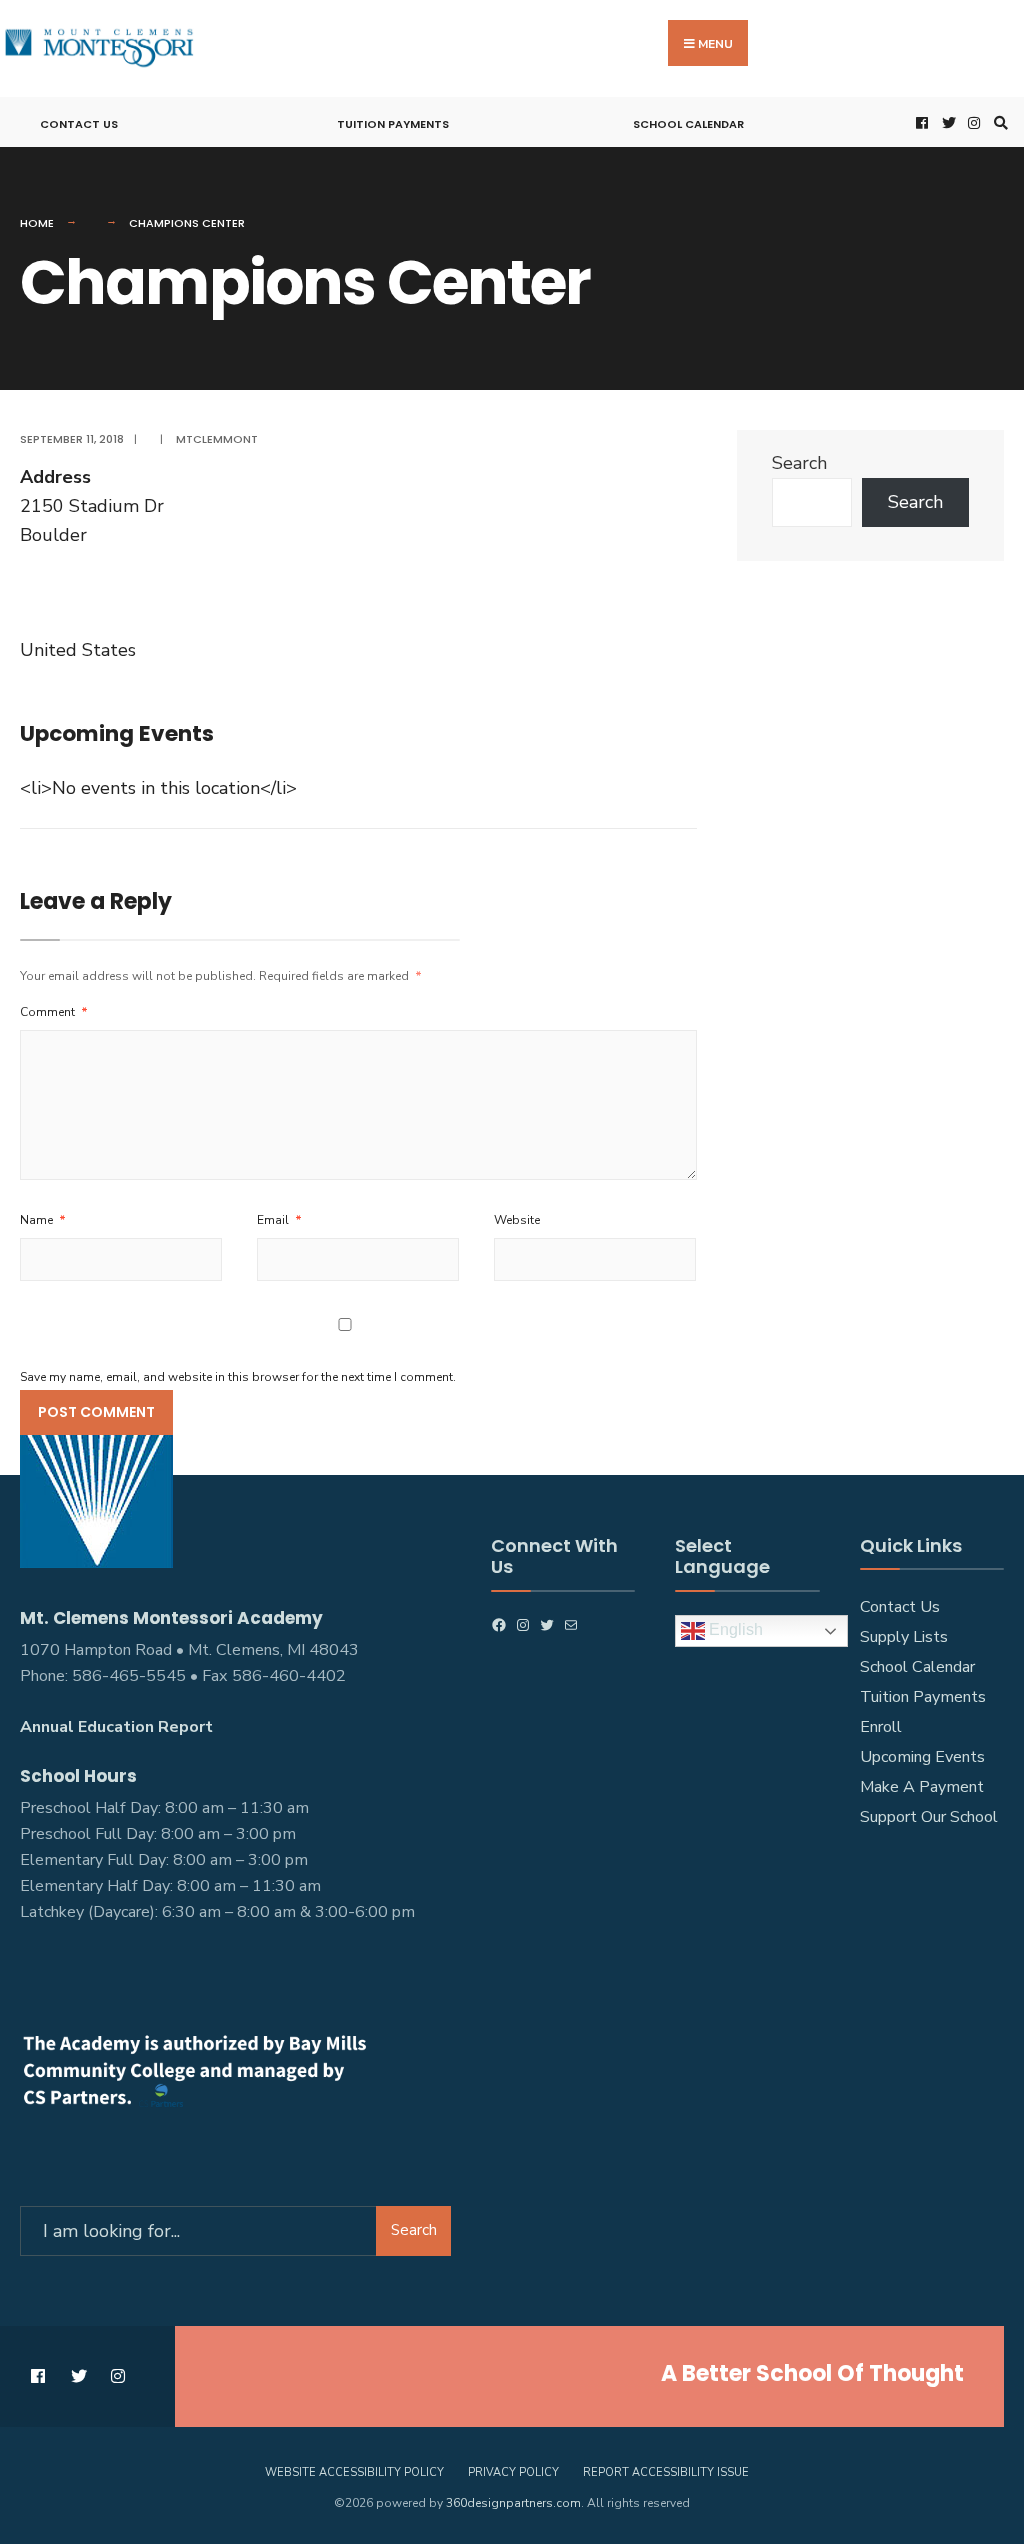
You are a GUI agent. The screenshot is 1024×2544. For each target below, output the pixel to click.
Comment (54, 1012)
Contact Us (79, 124)
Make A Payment (922, 1787)
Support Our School (929, 1817)
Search (799, 463)
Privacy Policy (513, 2472)
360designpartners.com (513, 2503)
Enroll (881, 1727)
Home (37, 223)
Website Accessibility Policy (354, 2472)
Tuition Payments (393, 124)
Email (279, 1220)
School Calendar (688, 124)
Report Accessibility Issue (666, 2472)
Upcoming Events (922, 1757)
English (734, 1629)
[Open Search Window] (998, 122)
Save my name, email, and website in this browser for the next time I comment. (238, 1377)
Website (517, 1220)
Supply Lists (904, 1637)
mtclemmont (217, 439)
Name (43, 1220)
